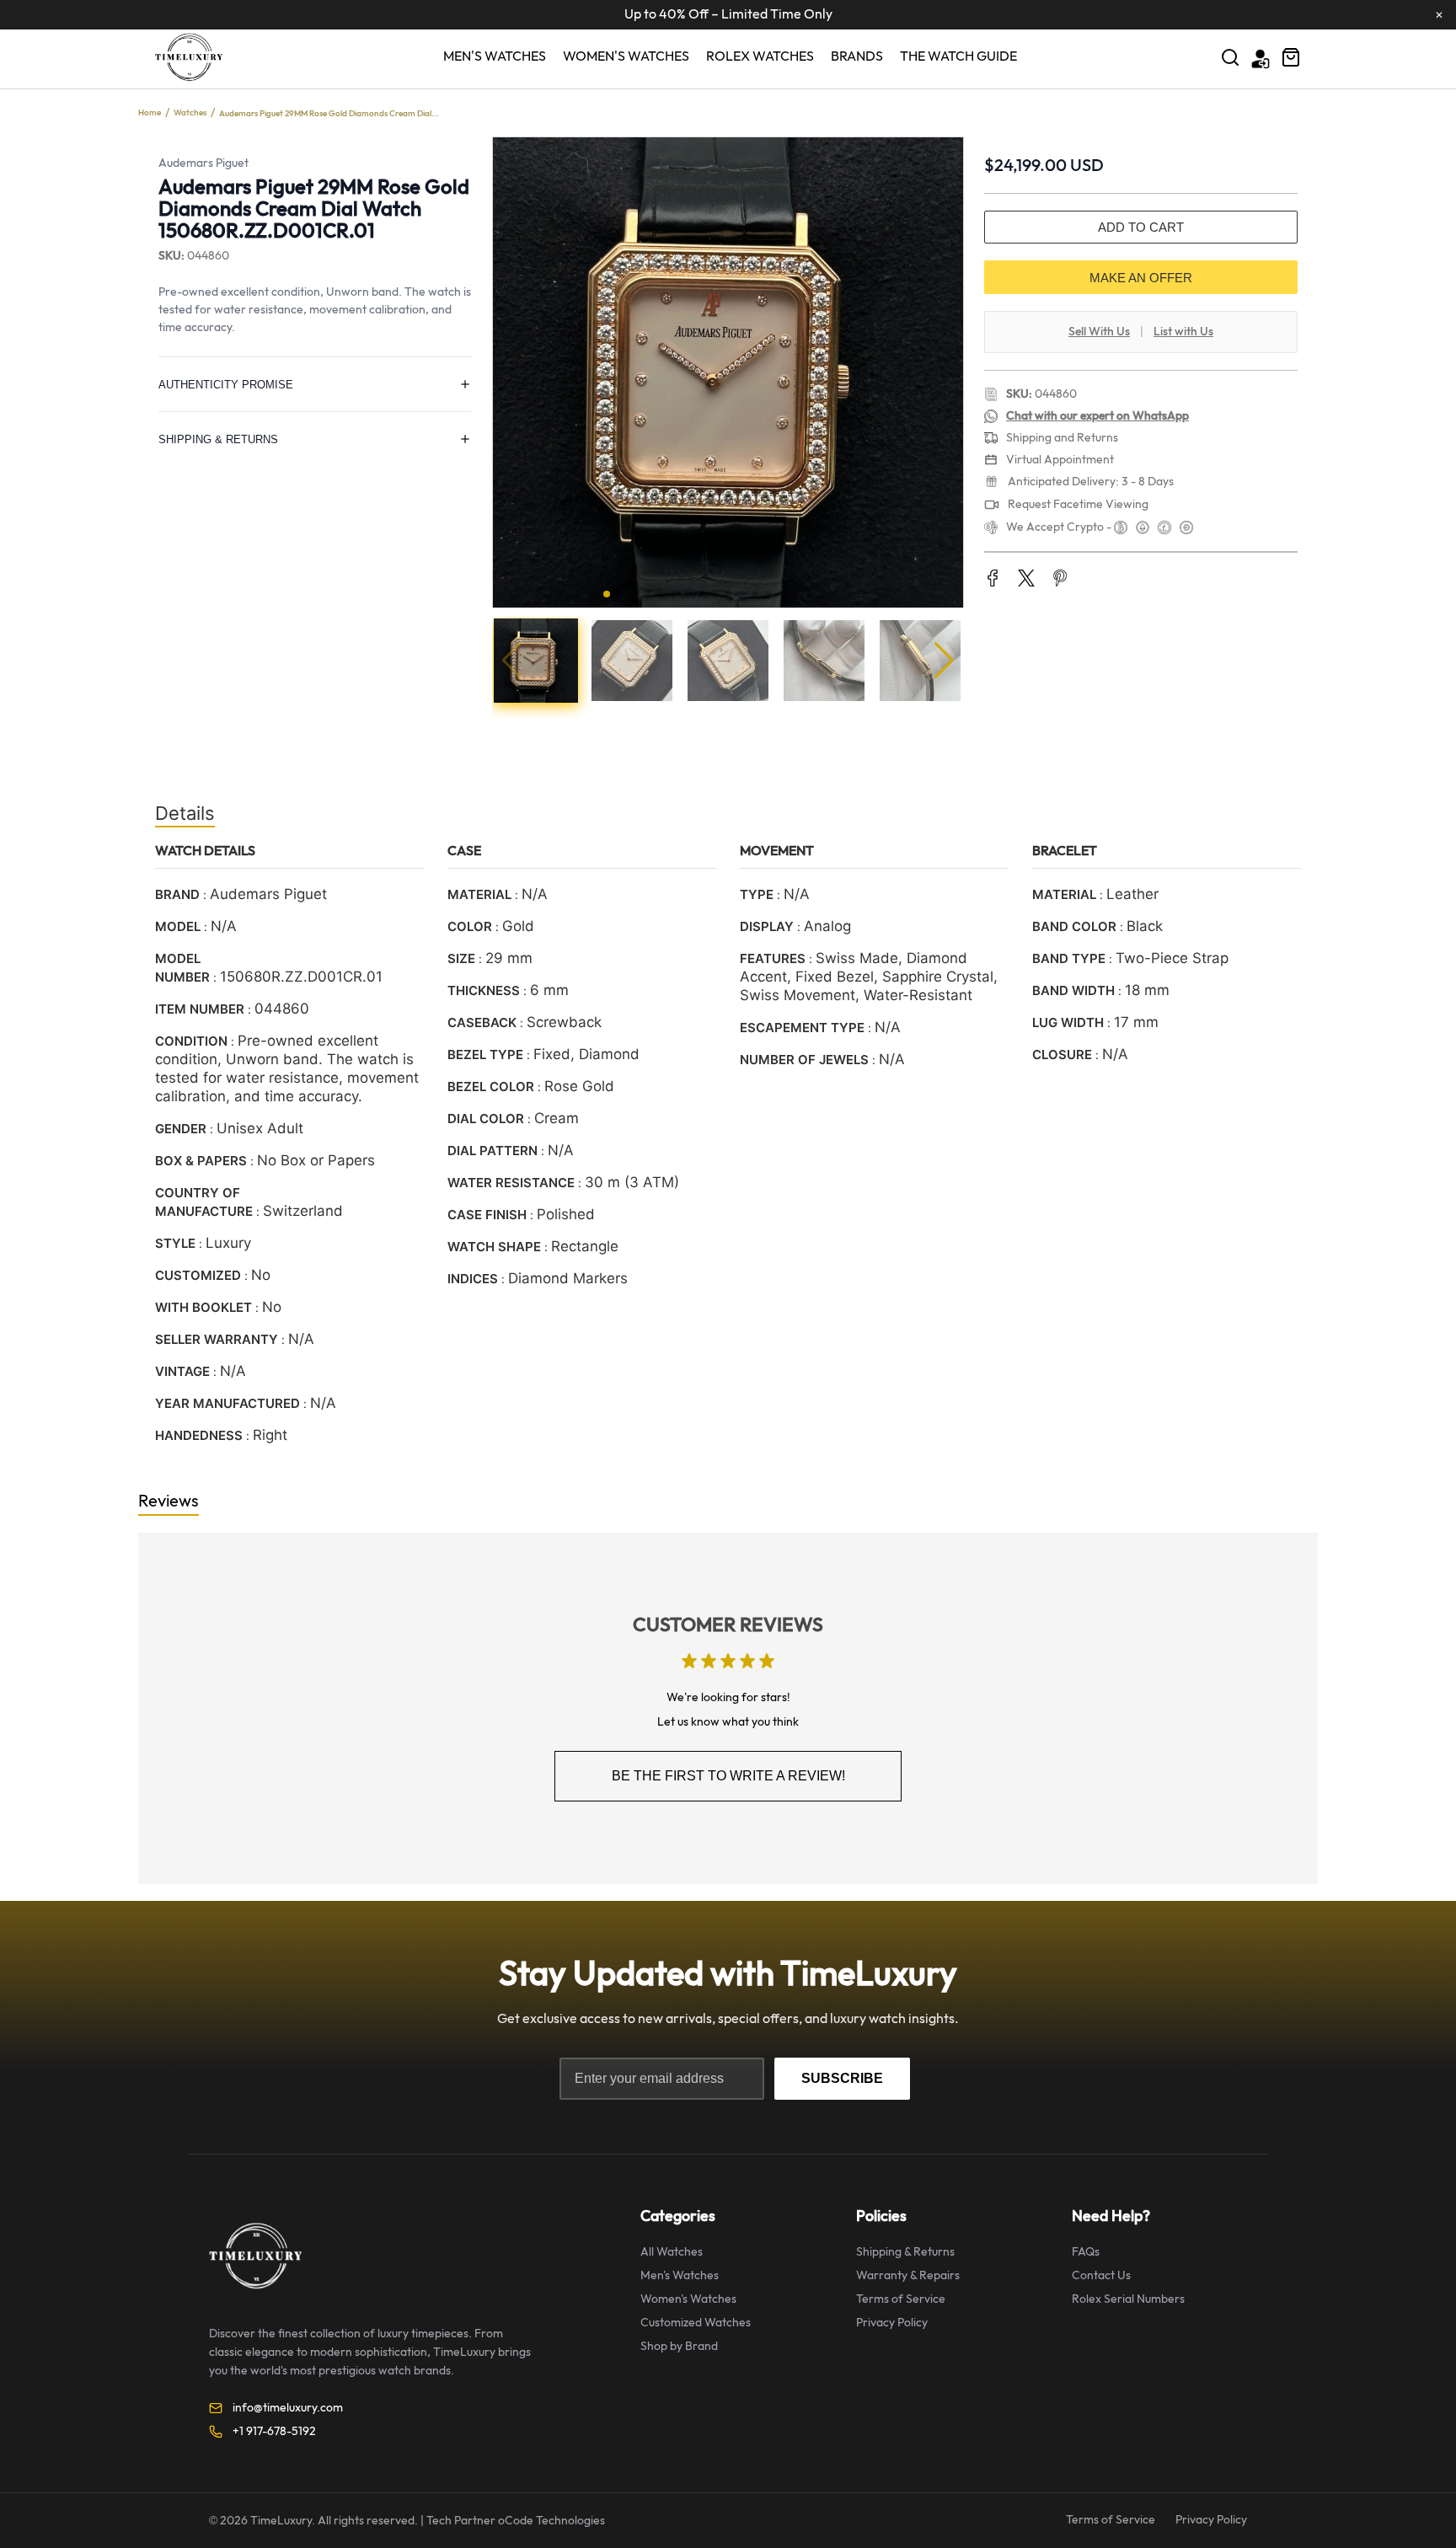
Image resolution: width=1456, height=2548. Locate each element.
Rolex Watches (760, 57)
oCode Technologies (551, 2521)
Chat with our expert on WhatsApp (1097, 416)
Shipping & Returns (905, 2252)
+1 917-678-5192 (274, 2431)
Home (150, 113)
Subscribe (842, 2078)
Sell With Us (1099, 332)
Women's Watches (626, 57)
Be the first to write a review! (728, 1776)
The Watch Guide (958, 57)
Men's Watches (495, 57)
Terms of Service (901, 2299)
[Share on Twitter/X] (1026, 580)
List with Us (1183, 332)
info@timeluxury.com (288, 2408)
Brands (857, 57)
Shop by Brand (679, 2346)
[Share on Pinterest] (1060, 580)
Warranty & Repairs (908, 2275)
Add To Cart (1141, 227)
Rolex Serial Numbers (1128, 2299)
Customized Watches (696, 2323)
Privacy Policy (892, 2323)
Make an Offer (1141, 278)
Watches (190, 113)
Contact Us (1101, 2275)
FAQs (1086, 2252)
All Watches (672, 2252)
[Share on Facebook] (993, 580)
